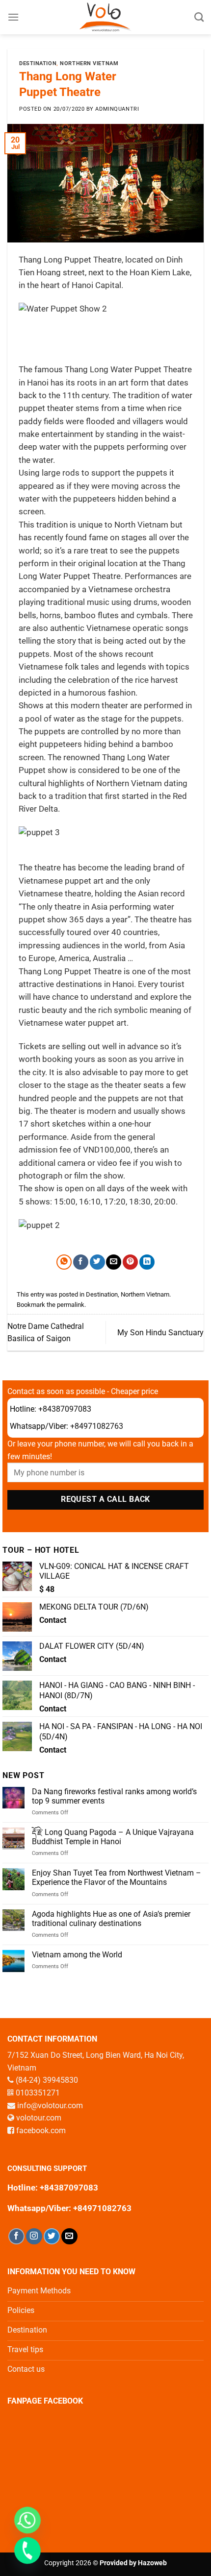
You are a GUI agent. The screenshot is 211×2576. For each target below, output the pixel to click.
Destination (38, 63)
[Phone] (27, 2551)
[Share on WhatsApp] (64, 1262)
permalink (71, 1305)
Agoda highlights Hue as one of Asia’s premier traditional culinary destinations (111, 1919)
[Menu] (13, 17)
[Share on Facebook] (81, 1262)
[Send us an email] (69, 2236)
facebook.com (41, 2131)
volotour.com (39, 2118)
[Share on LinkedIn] (147, 1262)
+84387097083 (65, 1409)
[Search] (199, 17)
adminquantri (117, 109)
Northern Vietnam (89, 63)
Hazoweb (152, 2563)
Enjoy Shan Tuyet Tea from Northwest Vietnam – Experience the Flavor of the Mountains (117, 1878)
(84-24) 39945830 (47, 2080)
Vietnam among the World (77, 1955)
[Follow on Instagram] (34, 2236)
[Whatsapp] (27, 2520)
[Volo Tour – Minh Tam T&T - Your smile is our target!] (106, 17)
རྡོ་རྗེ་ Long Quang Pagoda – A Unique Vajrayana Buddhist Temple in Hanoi (113, 1837)
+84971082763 (97, 1426)
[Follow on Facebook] (16, 2236)
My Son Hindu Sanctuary (160, 1333)
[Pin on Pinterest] (130, 1262)
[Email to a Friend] (114, 1262)
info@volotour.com (50, 2106)
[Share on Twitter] (97, 1262)
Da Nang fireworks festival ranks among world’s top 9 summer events (114, 1796)
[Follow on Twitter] (52, 2236)
